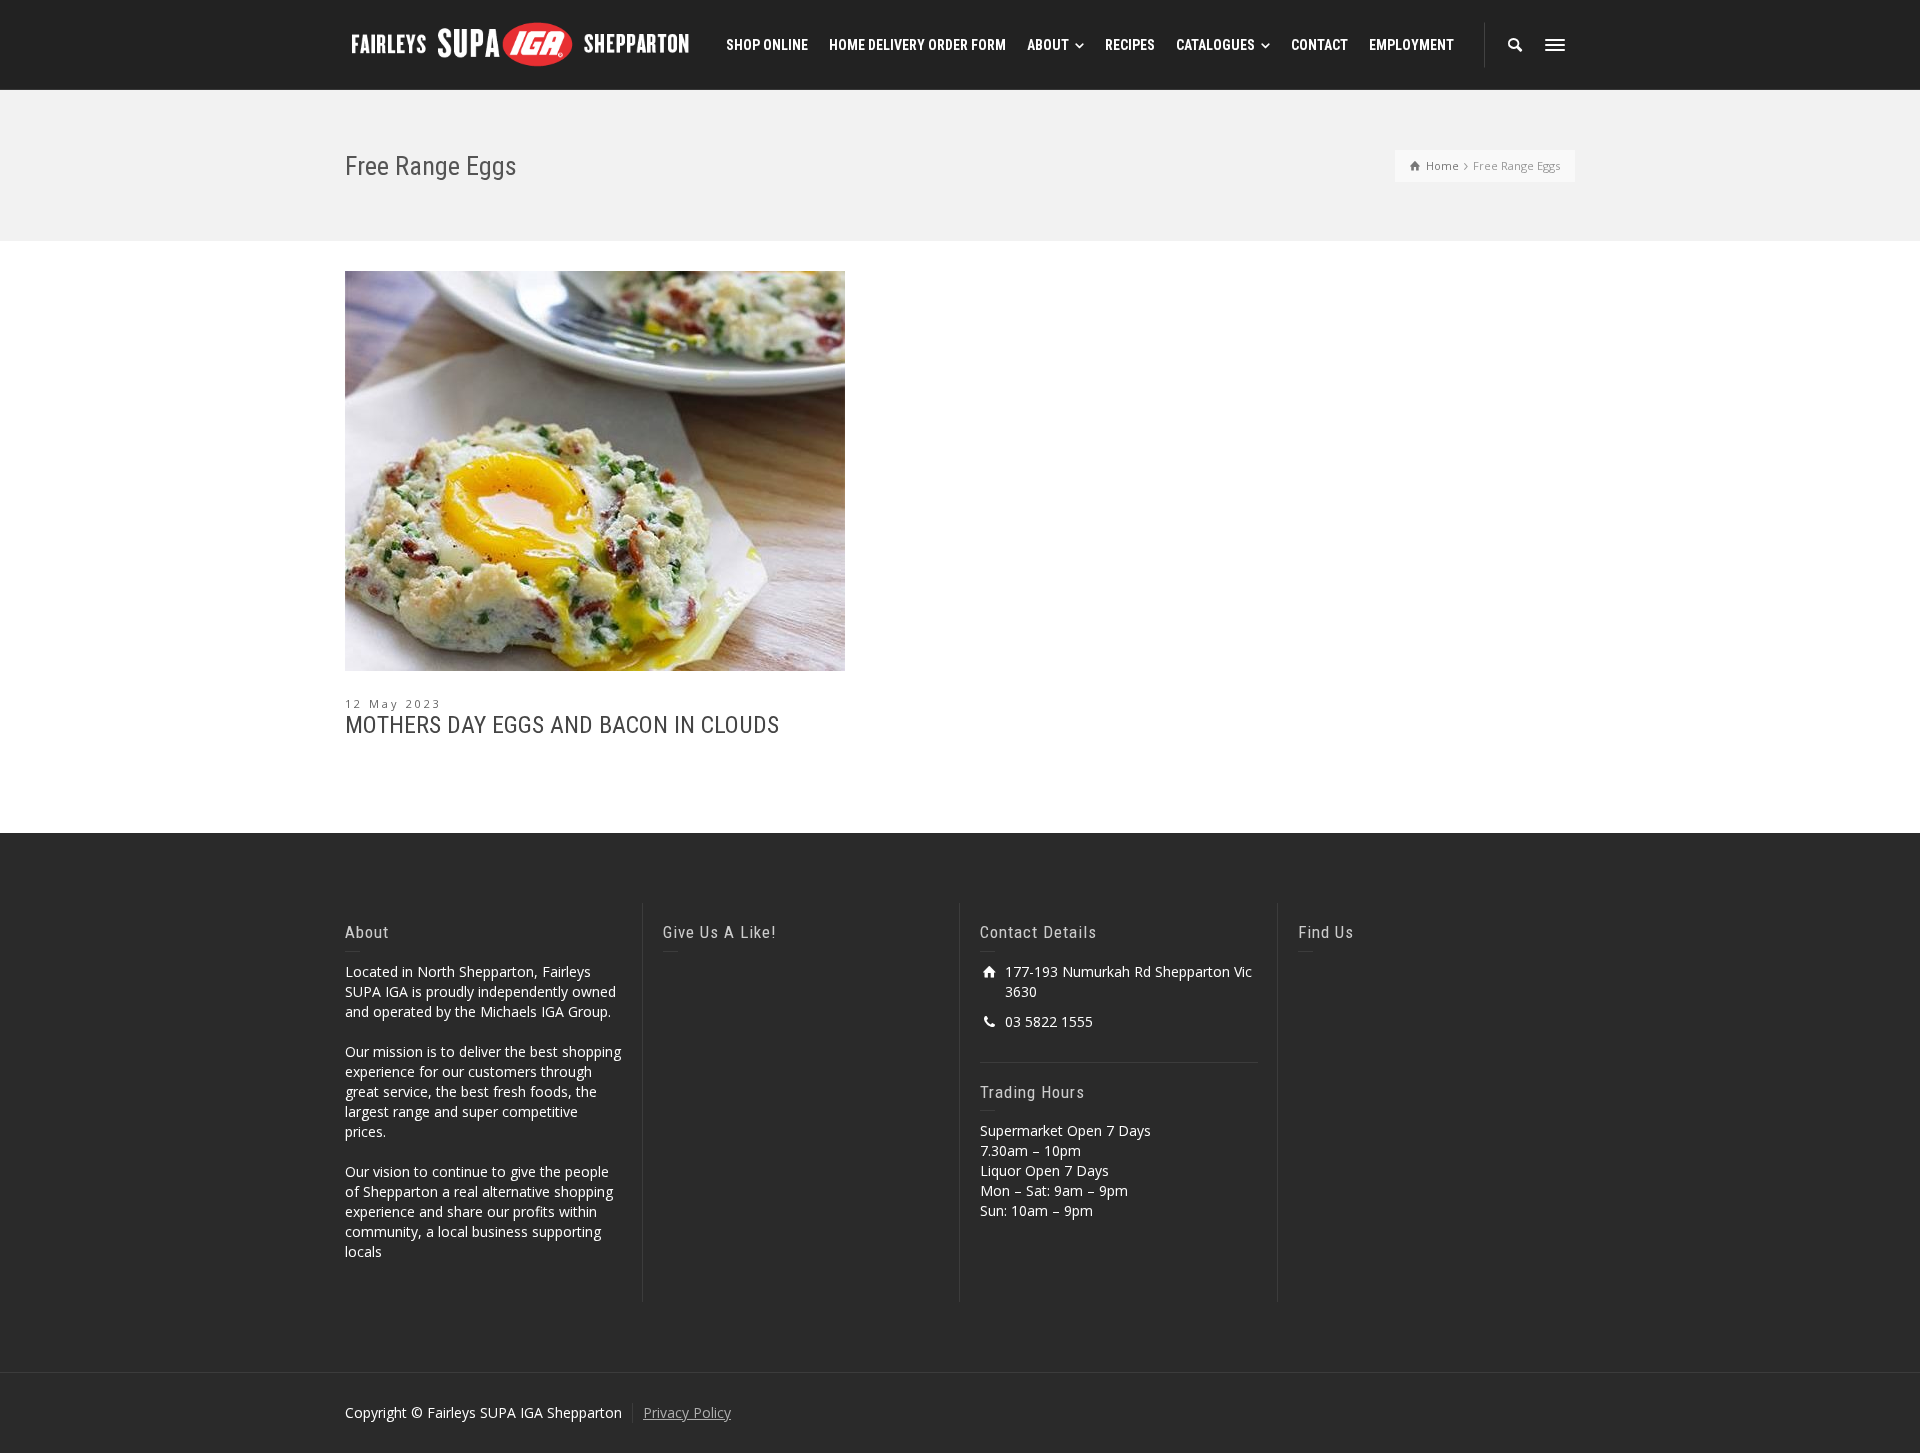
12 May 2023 (393, 703)
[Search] (1515, 45)
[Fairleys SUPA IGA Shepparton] (520, 43)
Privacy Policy (687, 1412)
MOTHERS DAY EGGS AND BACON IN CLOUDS (562, 725)
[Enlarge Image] (595, 471)
